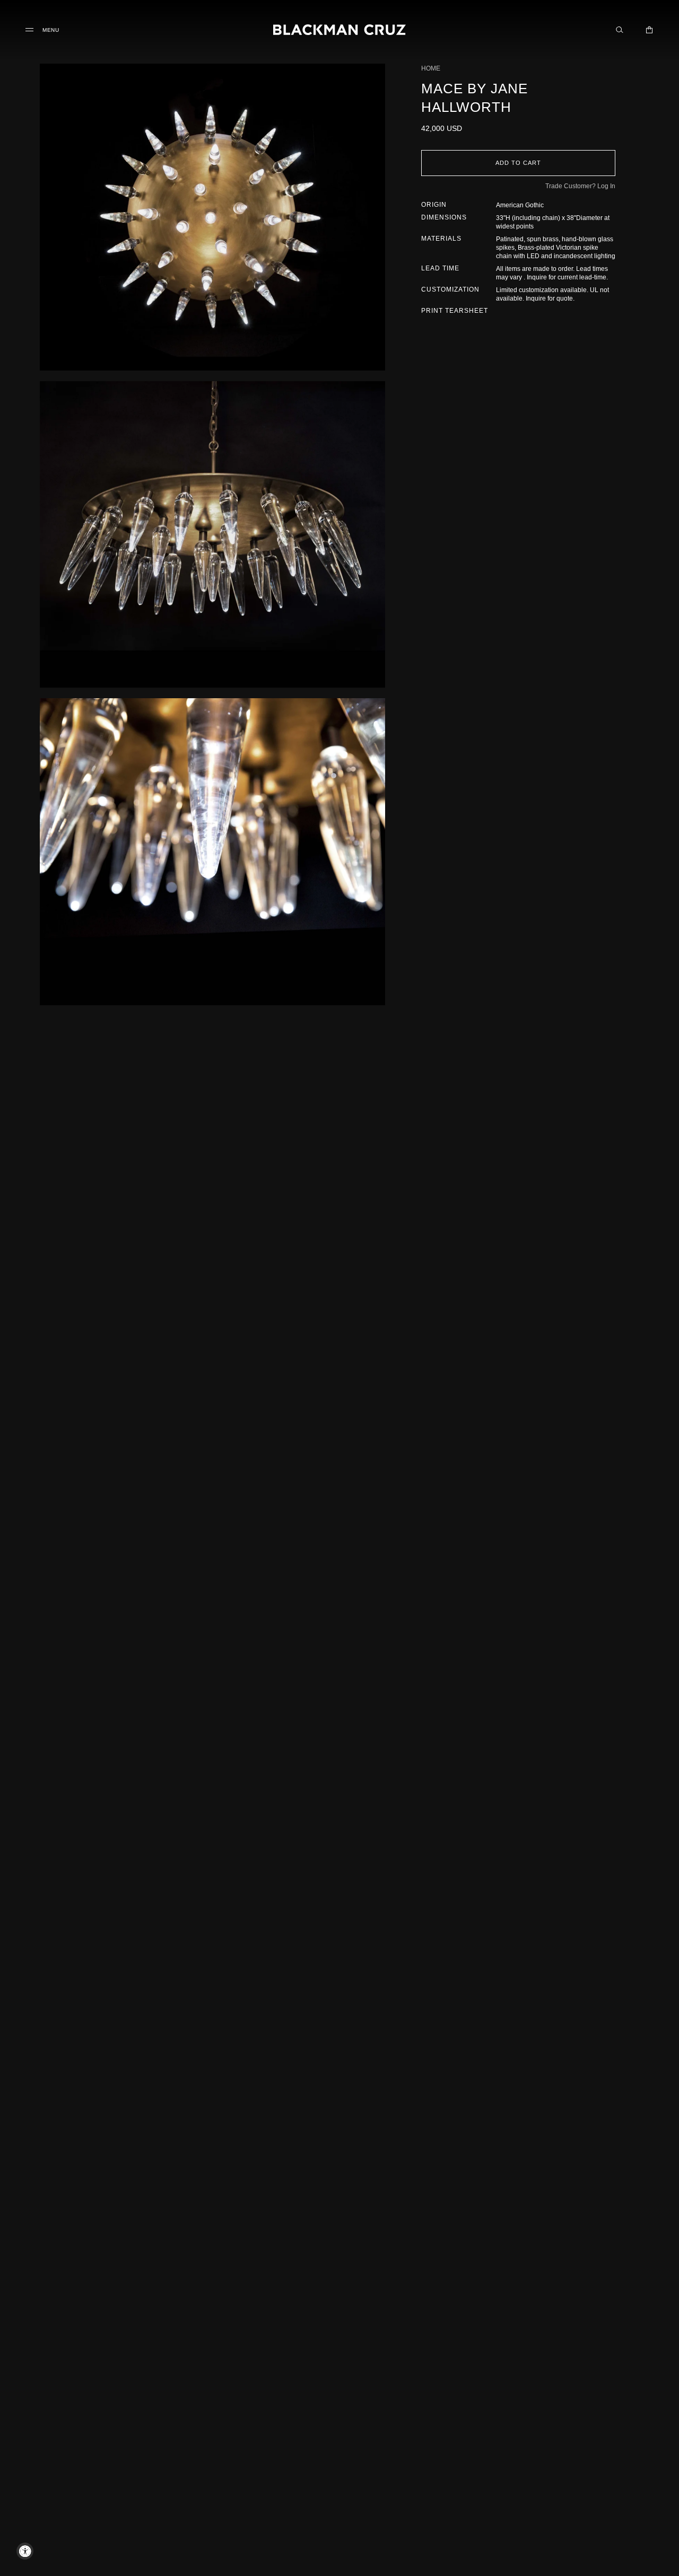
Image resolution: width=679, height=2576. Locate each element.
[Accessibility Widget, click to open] (25, 2551)
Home (431, 68)
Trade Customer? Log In (580, 186)
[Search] (620, 30)
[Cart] (649, 30)
